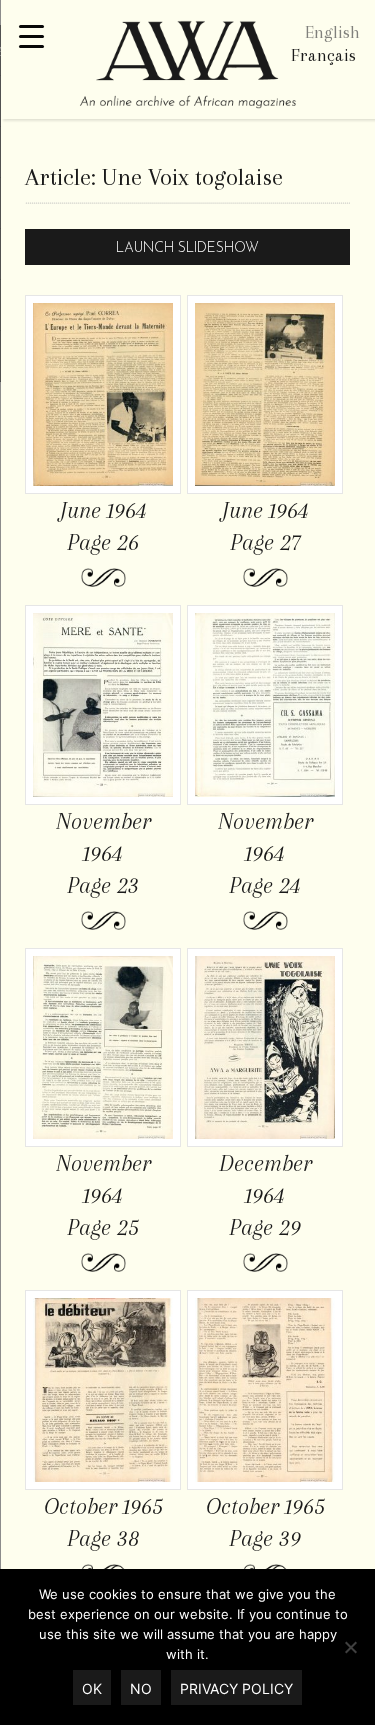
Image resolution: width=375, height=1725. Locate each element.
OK (92, 1688)
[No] (350, 1647)
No (141, 1688)
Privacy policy (236, 1688)
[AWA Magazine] (187, 67)
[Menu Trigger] (31, 37)
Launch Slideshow (187, 248)
